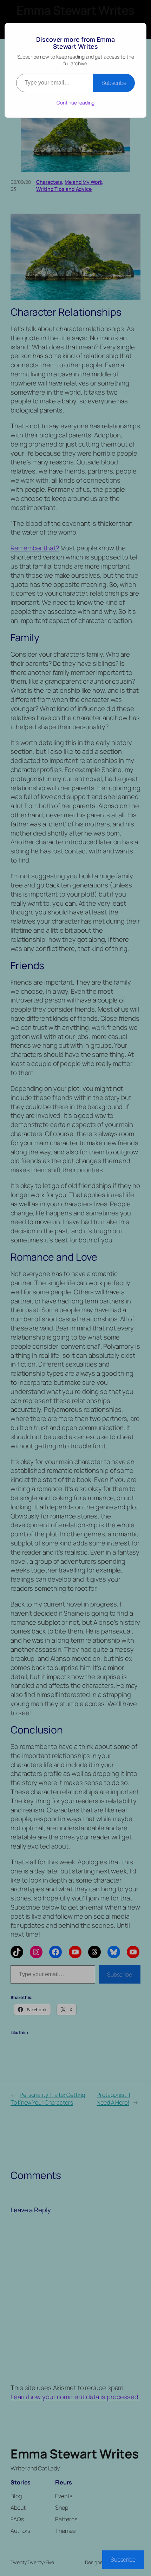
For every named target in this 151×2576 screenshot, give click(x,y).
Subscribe (114, 83)
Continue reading (75, 103)
